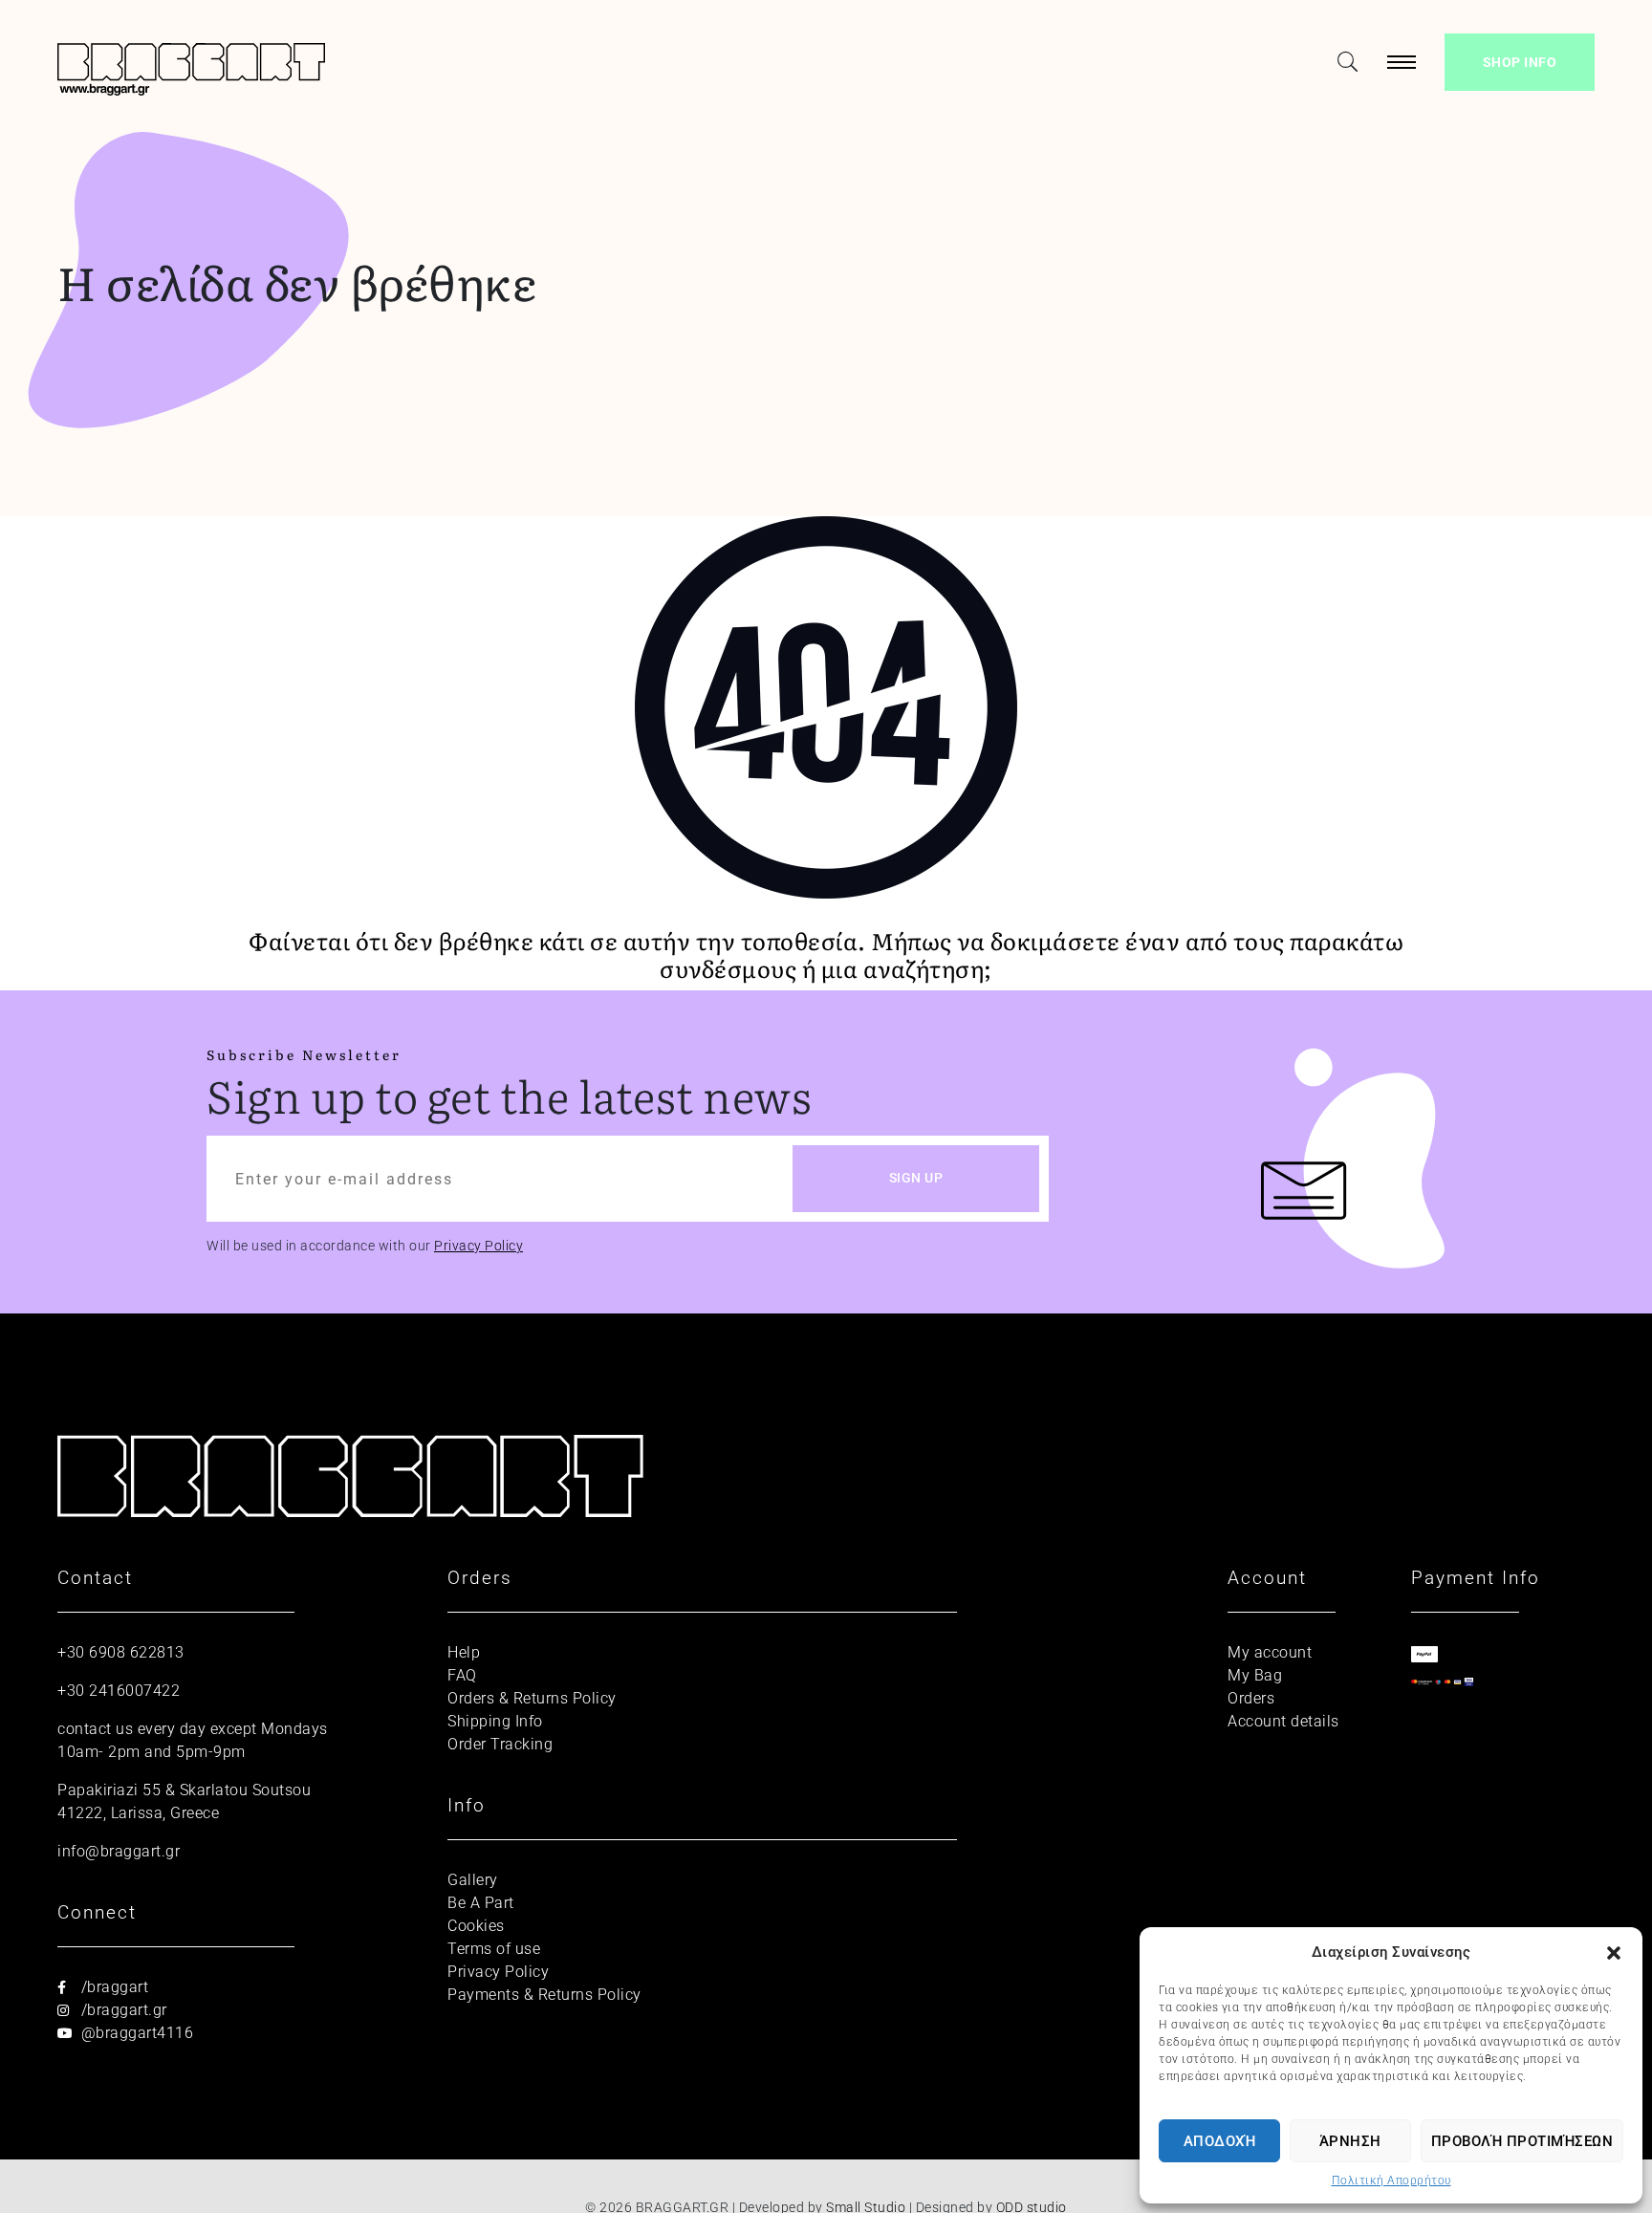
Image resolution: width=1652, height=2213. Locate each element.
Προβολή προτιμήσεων (1522, 2141)
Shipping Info (495, 1721)
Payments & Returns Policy (544, 1995)
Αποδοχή (1220, 2141)
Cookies (476, 1926)
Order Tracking (500, 1744)
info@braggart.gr (119, 1851)
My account (1270, 1652)
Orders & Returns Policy (532, 1698)
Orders (1251, 1698)
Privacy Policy (478, 1246)
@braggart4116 (135, 2033)
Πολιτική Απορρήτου (1391, 2180)
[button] (1614, 1952)
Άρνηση (1350, 2141)
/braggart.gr (122, 2010)
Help (464, 1652)
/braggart (112, 1987)
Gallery (473, 1880)
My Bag (1255, 1675)
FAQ (462, 1675)
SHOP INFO (1520, 62)
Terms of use (494, 1949)
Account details (1283, 1721)
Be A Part (481, 1903)
